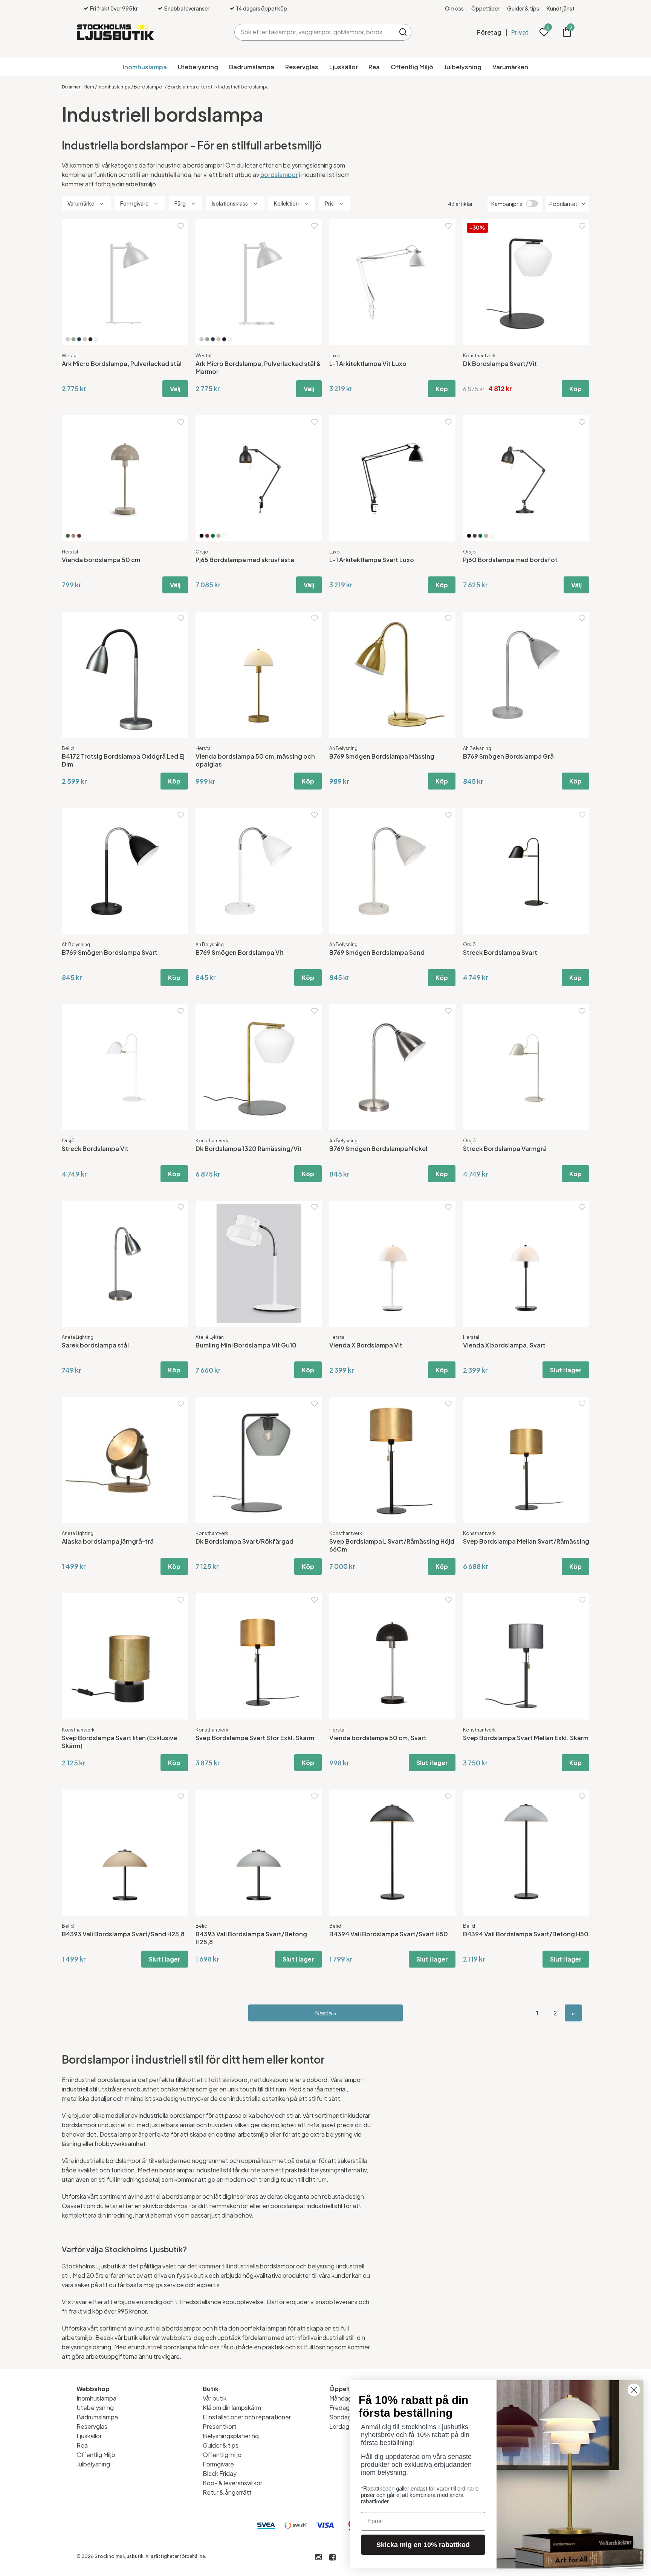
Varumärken (510, 67)
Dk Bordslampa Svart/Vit (500, 364)
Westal (70, 356)
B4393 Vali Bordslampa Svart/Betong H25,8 (251, 1938)
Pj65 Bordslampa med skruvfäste (245, 560)
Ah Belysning (343, 748)
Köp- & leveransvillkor (232, 2483)
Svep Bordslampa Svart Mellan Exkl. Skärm (526, 1738)
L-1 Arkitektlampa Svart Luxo (372, 560)
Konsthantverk (479, 356)
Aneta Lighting (78, 1337)
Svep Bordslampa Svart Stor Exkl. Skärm (255, 1738)
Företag (489, 32)
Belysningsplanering (231, 2436)
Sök (403, 32)
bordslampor (279, 175)
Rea (374, 67)
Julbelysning (463, 67)
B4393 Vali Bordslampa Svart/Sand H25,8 (123, 1934)
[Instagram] (319, 2557)
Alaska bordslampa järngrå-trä (108, 1541)
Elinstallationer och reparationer (247, 2417)
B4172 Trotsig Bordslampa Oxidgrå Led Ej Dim (123, 760)
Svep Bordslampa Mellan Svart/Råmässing (526, 1541)
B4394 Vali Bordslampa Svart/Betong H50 (526, 1934)
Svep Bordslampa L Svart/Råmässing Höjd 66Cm (392, 1545)
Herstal (70, 552)
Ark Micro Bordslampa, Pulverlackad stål (122, 364)
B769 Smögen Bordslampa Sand (377, 952)
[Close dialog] (634, 2390)
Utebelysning (198, 67)
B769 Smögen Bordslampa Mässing (382, 756)
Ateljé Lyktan (210, 1337)
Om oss (454, 8)
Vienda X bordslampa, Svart (504, 1345)
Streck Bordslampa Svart (500, 952)
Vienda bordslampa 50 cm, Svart (378, 1738)
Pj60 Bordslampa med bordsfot (510, 560)
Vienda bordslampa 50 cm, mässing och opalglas (255, 760)
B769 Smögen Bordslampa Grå (508, 756)
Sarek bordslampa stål (95, 1345)
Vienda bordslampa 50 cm (101, 560)
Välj (175, 389)
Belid (68, 748)
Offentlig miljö (222, 2455)
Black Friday (220, 2473)
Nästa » (326, 2013)
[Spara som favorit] (181, 226)
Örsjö (202, 552)
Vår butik (215, 2398)
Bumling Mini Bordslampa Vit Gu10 (246, 1345)
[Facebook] (332, 2557)
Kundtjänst (561, 8)
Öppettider (485, 8)
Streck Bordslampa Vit (95, 1149)
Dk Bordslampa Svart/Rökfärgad (245, 1541)
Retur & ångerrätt (227, 2492)
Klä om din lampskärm (232, 2408)
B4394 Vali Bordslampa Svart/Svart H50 (389, 1934)
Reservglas (302, 67)
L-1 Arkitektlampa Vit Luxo (368, 364)
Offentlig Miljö (412, 67)
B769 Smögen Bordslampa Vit (240, 952)
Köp (442, 389)
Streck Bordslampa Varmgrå (505, 1149)
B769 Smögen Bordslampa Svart (110, 952)
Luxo (335, 356)
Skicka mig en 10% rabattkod (423, 2545)
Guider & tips (523, 8)
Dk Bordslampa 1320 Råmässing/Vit (249, 1149)
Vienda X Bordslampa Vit (366, 1345)
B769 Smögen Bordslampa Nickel (378, 1149)
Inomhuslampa (145, 67)
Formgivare (218, 2464)
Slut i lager (566, 1370)
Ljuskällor (344, 67)
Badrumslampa (252, 67)
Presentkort (220, 2426)
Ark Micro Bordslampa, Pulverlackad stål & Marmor (258, 367)
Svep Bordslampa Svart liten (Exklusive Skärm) (119, 1742)
